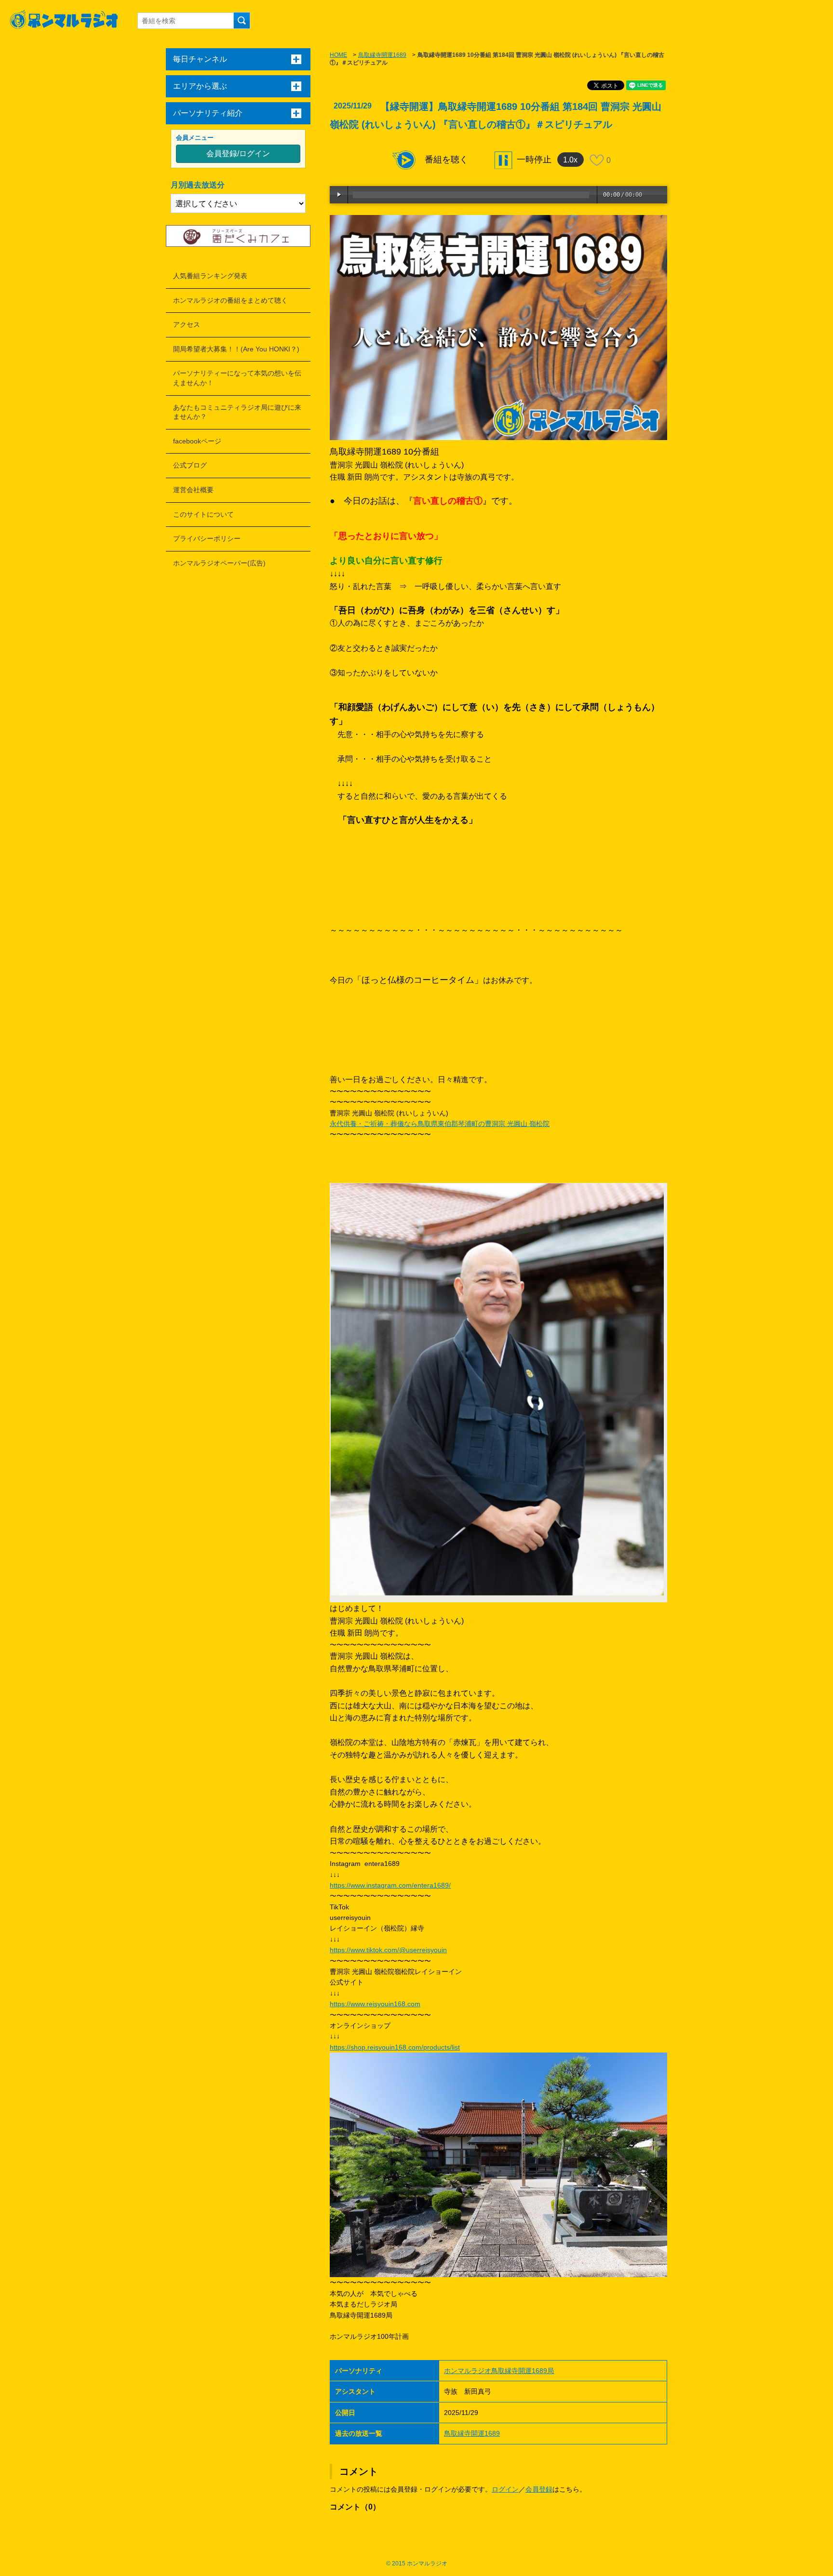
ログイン (505, 2489)
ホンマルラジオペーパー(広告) (219, 563)
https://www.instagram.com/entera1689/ (390, 1885)
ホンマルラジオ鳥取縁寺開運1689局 (499, 2371)
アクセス (187, 324)
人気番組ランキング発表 (210, 276)
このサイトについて (203, 514)
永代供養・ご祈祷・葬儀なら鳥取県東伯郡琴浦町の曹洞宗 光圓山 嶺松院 (440, 1124)
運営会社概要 (193, 490)
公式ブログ (190, 465)
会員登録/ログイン (238, 154)
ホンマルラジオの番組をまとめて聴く (230, 300)
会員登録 (539, 2489)
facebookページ (197, 441)
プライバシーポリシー (207, 538)
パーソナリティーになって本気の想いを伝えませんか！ (237, 378)
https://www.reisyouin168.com (375, 2004)
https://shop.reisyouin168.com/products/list (395, 2047)
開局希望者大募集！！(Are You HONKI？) (236, 349)
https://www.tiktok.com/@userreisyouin (388, 1950)
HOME (338, 55)
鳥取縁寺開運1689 (382, 55)
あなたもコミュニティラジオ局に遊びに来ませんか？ (237, 412)
